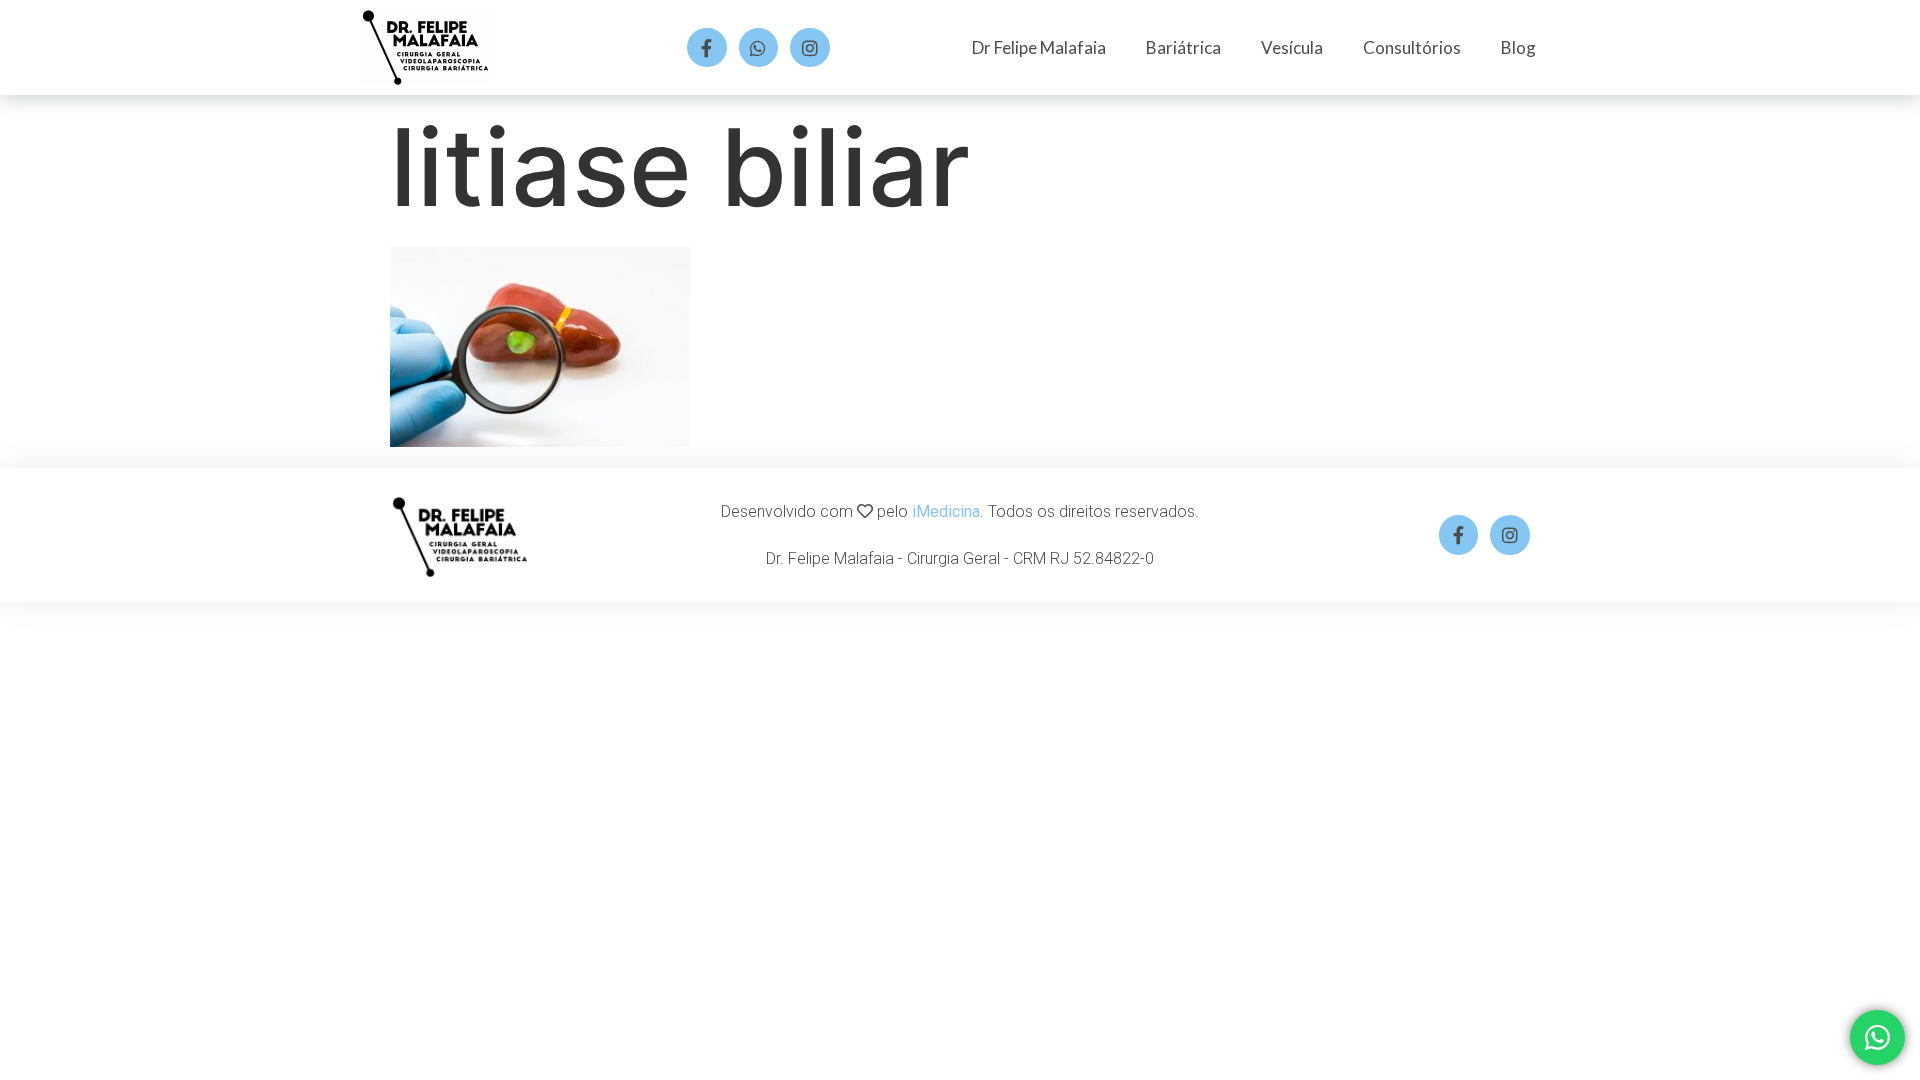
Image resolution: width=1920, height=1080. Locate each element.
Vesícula (1292, 47)
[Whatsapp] (759, 48)
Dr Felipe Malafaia (1039, 47)
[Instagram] (810, 48)
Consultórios (1412, 47)
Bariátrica (1183, 47)
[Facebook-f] (707, 48)
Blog (1518, 47)
